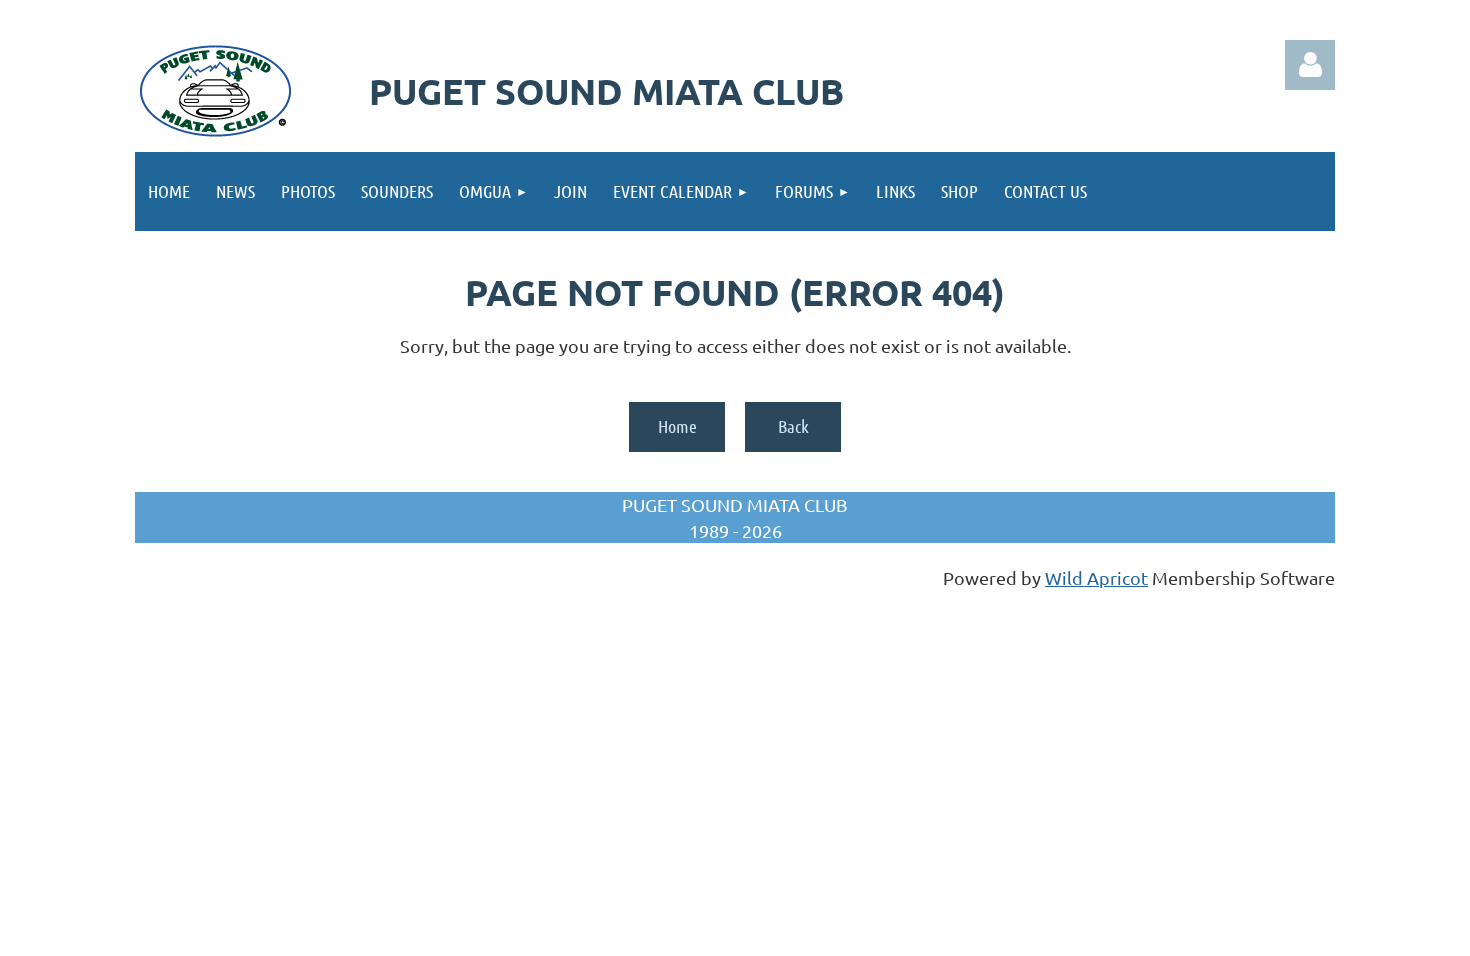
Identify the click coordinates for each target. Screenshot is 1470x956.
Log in (1310, 65)
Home (677, 426)
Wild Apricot (1096, 577)
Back (793, 426)
